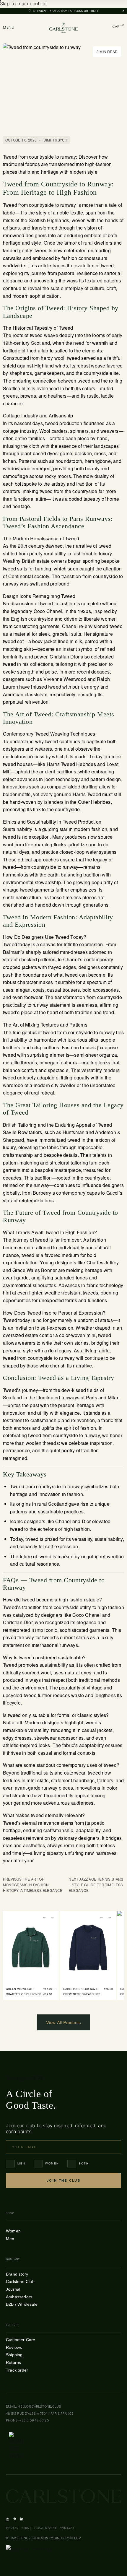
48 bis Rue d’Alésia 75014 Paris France (40, 2414)
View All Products (63, 2022)
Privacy (12, 2528)
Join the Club (63, 2180)
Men (21, 2164)
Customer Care (21, 2340)
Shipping (14, 2355)
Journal (13, 2289)
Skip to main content (23, 4)
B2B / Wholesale (22, 2304)
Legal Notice (45, 2528)
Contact (67, 2528)
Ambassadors (19, 2297)
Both (84, 2164)
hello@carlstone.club (39, 2406)
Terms (26, 2528)
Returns (13, 2362)
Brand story (17, 2274)
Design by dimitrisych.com (59, 2538)
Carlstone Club (20, 2281)
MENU (9, 27)
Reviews (14, 2347)
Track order (17, 2370)
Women (52, 2164)
